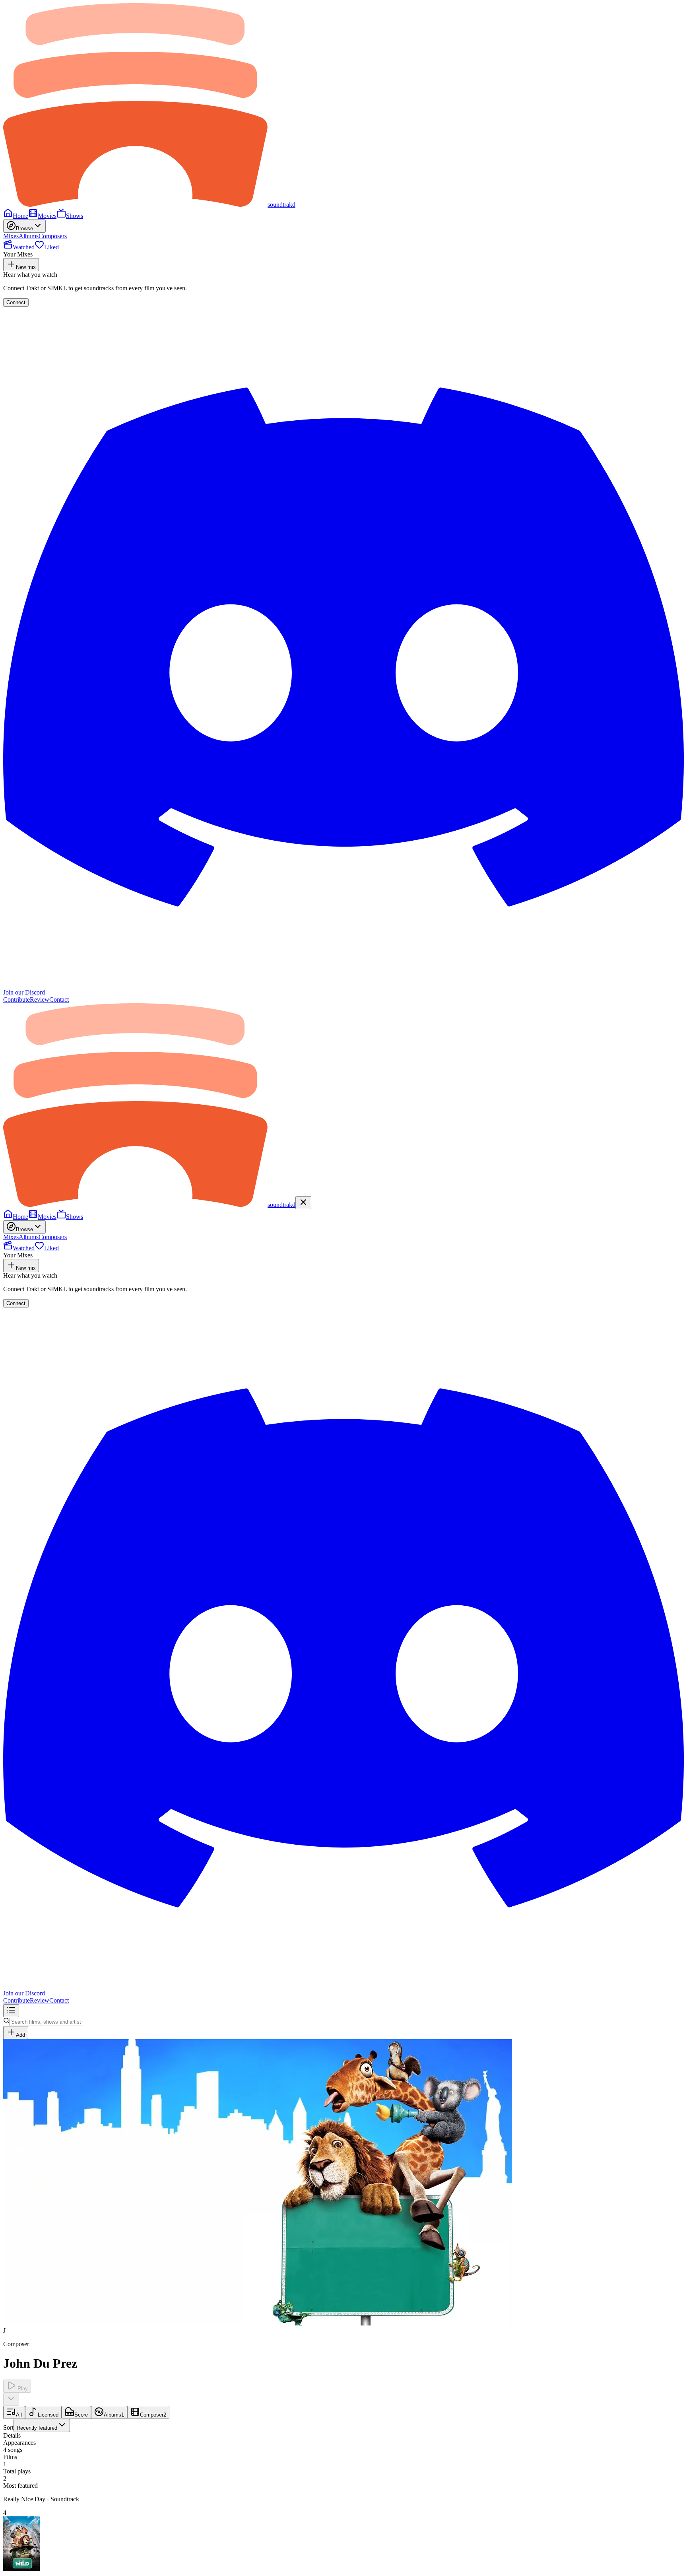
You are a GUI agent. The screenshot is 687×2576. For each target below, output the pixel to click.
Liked (51, 247)
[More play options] (11, 2399)
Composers (53, 236)
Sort (30, 2427)
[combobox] (42, 2425)
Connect (16, 302)
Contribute (16, 1000)
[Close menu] (303, 1203)
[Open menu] (11, 2011)
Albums (29, 236)
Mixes (11, 236)
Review (40, 1000)
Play (22, 2389)
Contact (59, 1000)
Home (20, 216)
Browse (24, 228)
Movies (47, 216)
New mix (26, 267)
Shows (75, 216)
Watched (24, 247)
